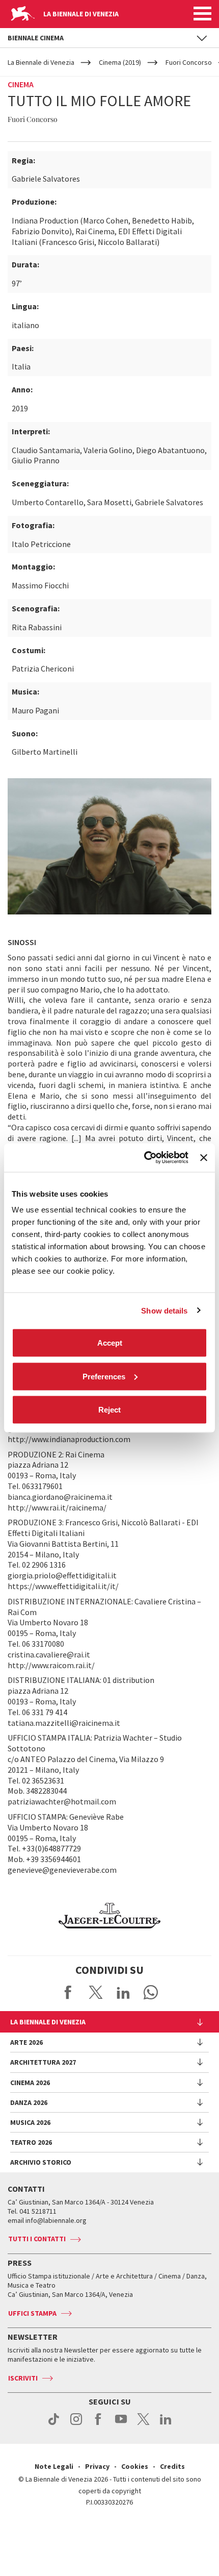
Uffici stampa (32, 2313)
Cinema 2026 (30, 2083)
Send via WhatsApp (151, 1992)
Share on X (96, 1992)
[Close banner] (204, 1157)
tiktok (54, 2424)
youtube (121, 2424)
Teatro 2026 (31, 2142)
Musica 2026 (30, 2122)
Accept (110, 1343)
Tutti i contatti (37, 2239)
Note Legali (54, 2466)
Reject (109, 1410)
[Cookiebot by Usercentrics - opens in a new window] (144, 1158)
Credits (172, 2466)
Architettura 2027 (43, 2062)
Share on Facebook (68, 1992)
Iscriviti (23, 2378)
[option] (109, 1916)
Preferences (104, 1376)
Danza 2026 (29, 2102)
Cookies (135, 2466)
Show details (164, 1310)
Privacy (97, 2466)
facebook (99, 2424)
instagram (76, 2424)
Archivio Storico (41, 2162)
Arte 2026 (26, 2042)
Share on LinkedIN (123, 1992)
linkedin (166, 2424)
